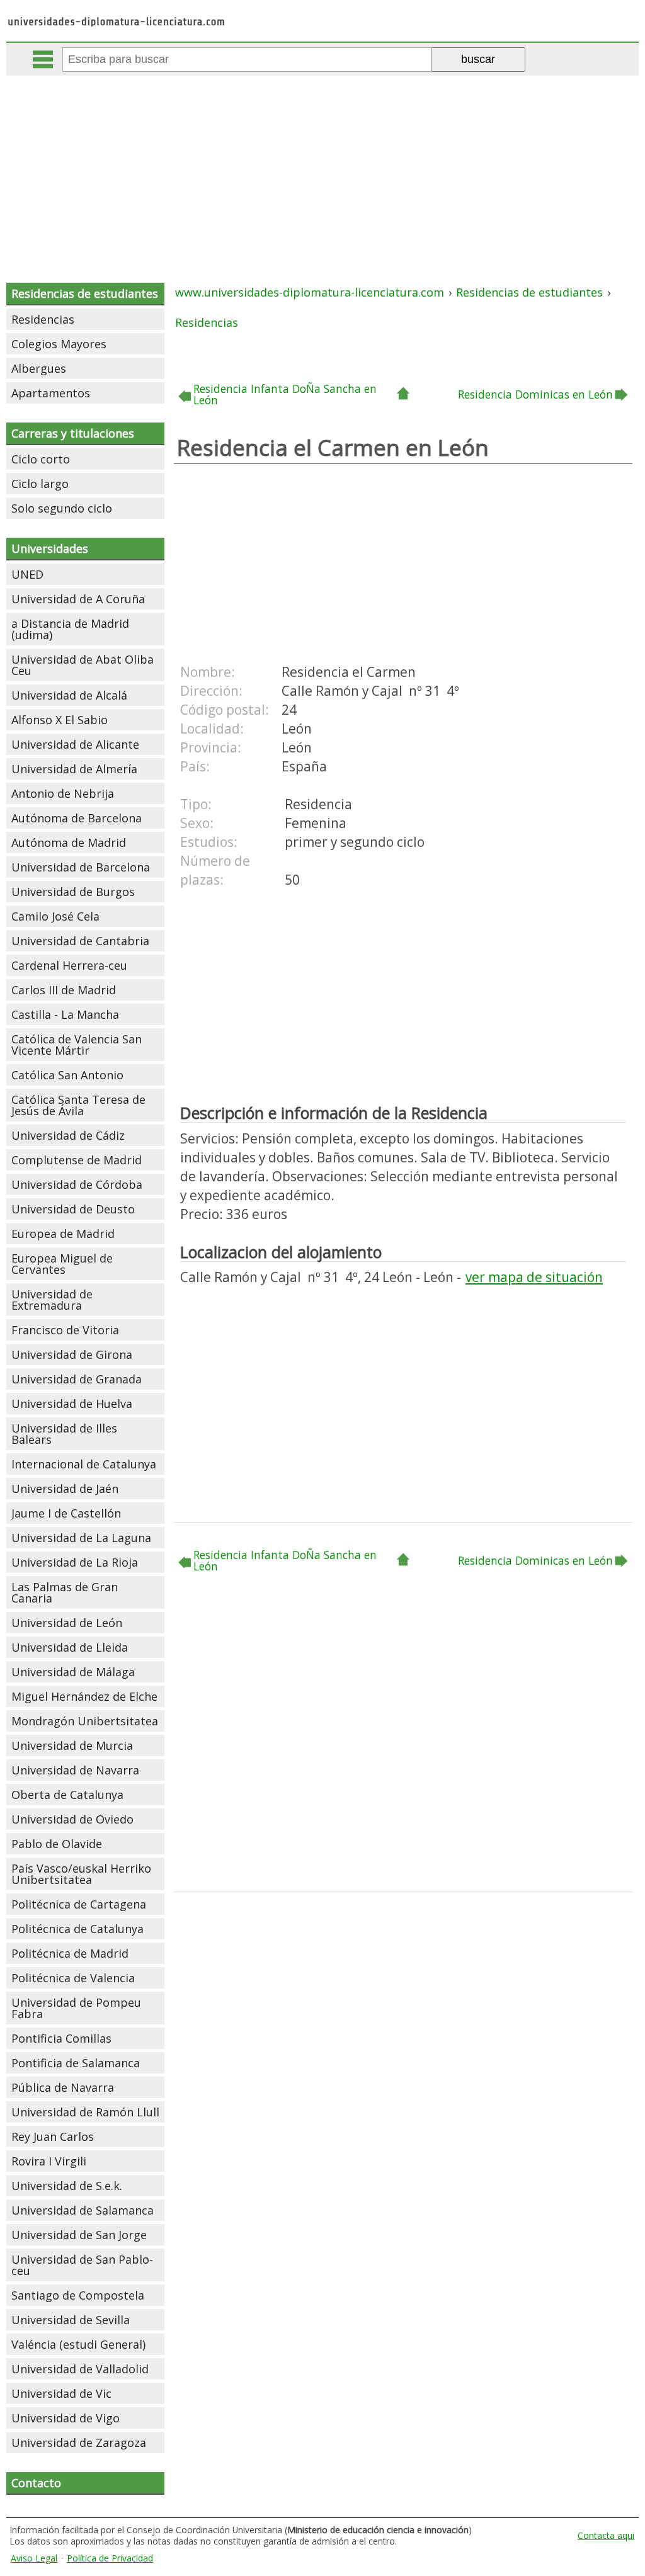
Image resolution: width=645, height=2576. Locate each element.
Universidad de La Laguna (81, 1538)
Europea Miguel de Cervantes (62, 1264)
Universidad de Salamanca (83, 2210)
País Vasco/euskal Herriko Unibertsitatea (81, 1874)
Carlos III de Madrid (64, 990)
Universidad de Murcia (72, 1745)
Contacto (36, 2483)
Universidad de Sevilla (71, 2320)
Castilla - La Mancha (65, 1014)
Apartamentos (51, 393)
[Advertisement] (324, 170)
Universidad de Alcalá (69, 695)
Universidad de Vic (61, 2393)
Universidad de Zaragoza (79, 2443)
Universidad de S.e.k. (67, 2186)
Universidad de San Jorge (79, 2235)
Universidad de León (67, 1623)
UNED (27, 574)
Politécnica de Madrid (70, 1953)
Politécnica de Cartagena (79, 1904)
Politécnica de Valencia (73, 1978)
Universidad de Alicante (75, 744)
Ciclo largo (40, 484)
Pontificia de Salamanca (76, 2063)
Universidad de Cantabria (80, 941)
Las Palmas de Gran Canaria (65, 1592)
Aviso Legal (34, 2558)
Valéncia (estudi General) (78, 2344)
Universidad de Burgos (73, 892)
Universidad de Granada (77, 1379)
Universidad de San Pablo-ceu (82, 2265)
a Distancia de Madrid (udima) (70, 629)
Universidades (50, 548)
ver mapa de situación (534, 1277)
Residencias (43, 319)
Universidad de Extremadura (52, 1300)
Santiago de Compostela (78, 2295)
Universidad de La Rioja (75, 1562)
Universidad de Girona (72, 1354)
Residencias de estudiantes (85, 293)
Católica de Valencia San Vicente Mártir (77, 1045)
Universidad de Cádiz (68, 1135)
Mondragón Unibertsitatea (85, 1721)
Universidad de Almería (74, 769)
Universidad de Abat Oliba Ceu (83, 665)
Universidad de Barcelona (81, 867)
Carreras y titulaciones (73, 433)
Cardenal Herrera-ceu (69, 965)
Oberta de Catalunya (67, 1795)
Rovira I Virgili (49, 2161)
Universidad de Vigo (66, 2418)
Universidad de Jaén (65, 1489)
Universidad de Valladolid (80, 2369)
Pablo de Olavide (57, 1844)
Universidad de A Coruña (78, 599)
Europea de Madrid (63, 1234)
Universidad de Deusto (73, 1209)
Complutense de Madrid (77, 1160)
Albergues (39, 368)
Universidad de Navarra (75, 1770)
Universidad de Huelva (72, 1404)
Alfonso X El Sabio (60, 720)
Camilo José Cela (55, 916)
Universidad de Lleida (70, 1647)
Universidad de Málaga (73, 1672)
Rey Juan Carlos (53, 2136)
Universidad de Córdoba (77, 1184)
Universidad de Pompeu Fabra (76, 2008)
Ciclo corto (41, 459)
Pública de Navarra (63, 2087)
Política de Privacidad (110, 2558)
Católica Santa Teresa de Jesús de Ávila (78, 1105)
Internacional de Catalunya (84, 1464)
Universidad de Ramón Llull (85, 2112)
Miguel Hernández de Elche (84, 1696)
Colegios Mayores (59, 344)
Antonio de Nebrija (63, 793)
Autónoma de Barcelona (77, 818)
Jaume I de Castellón (66, 1513)
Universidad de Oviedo (72, 1819)
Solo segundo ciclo (62, 508)
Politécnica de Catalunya (77, 1929)
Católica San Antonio (67, 1075)
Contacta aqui (606, 2535)
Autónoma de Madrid (69, 843)
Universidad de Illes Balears (64, 1434)
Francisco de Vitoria (65, 1330)
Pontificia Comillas (61, 2038)
